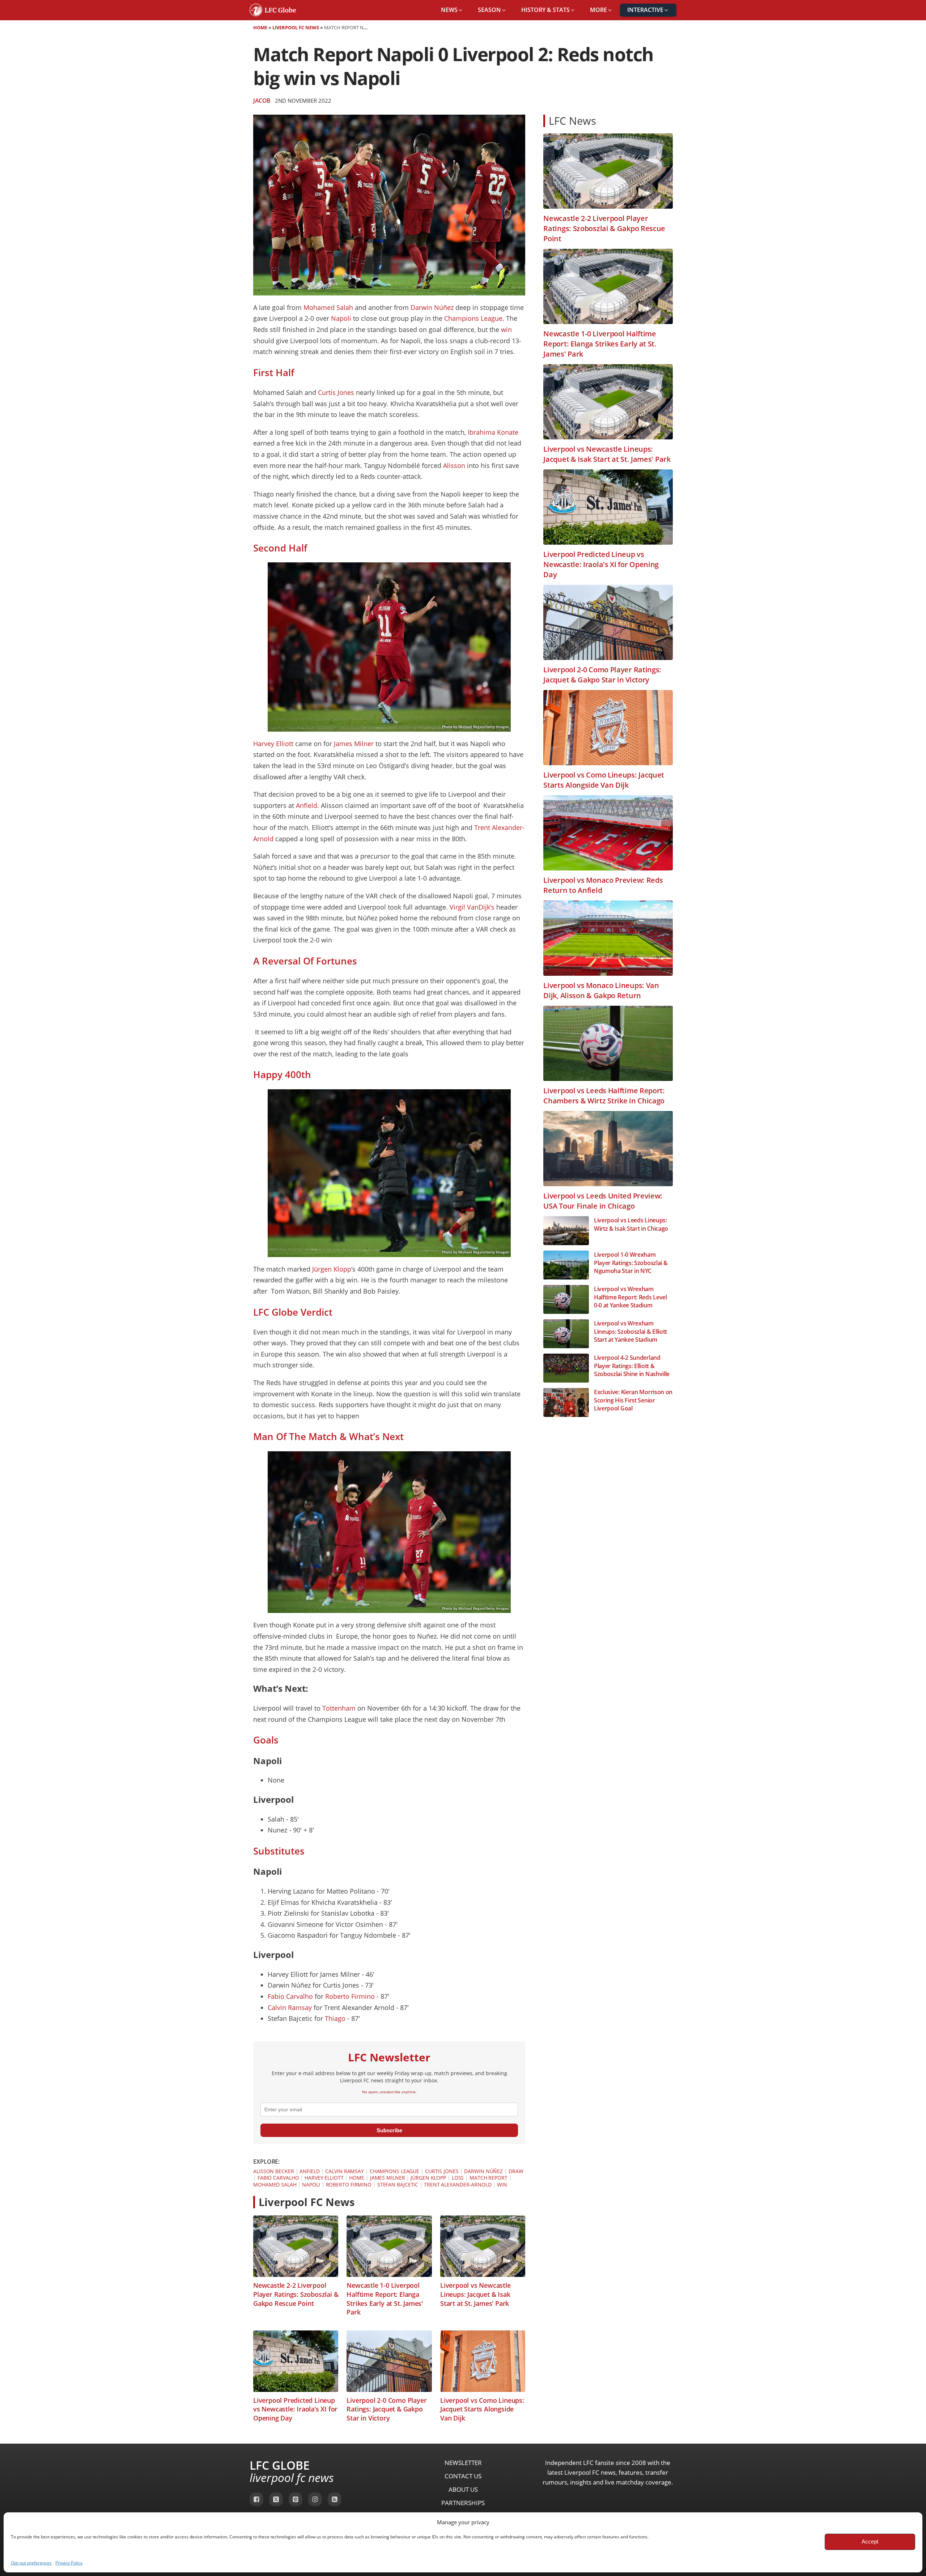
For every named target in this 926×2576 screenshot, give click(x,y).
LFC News (572, 121)
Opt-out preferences (31, 2563)
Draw (516, 2171)
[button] (452, 10)
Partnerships (463, 2503)
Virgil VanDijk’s (473, 907)
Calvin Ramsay (290, 2007)
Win (502, 2185)
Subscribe (389, 2130)
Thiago (335, 2018)
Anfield (307, 805)
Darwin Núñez (433, 307)
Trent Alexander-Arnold (458, 2185)
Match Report (489, 2178)
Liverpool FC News (296, 27)
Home (260, 27)
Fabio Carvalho (290, 1996)
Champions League (473, 318)
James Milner (354, 744)
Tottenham (339, 1708)
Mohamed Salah (328, 307)
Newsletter (463, 2463)
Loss (458, 2178)
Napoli (341, 318)
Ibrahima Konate (493, 432)
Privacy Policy (69, 2563)
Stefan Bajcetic (398, 2185)
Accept (870, 2541)
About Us (463, 2489)
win (506, 329)
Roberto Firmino (350, 1996)
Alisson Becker (274, 2171)
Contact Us (463, 2476)
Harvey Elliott (274, 744)
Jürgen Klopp (332, 1269)
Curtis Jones (336, 392)
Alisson (454, 465)
